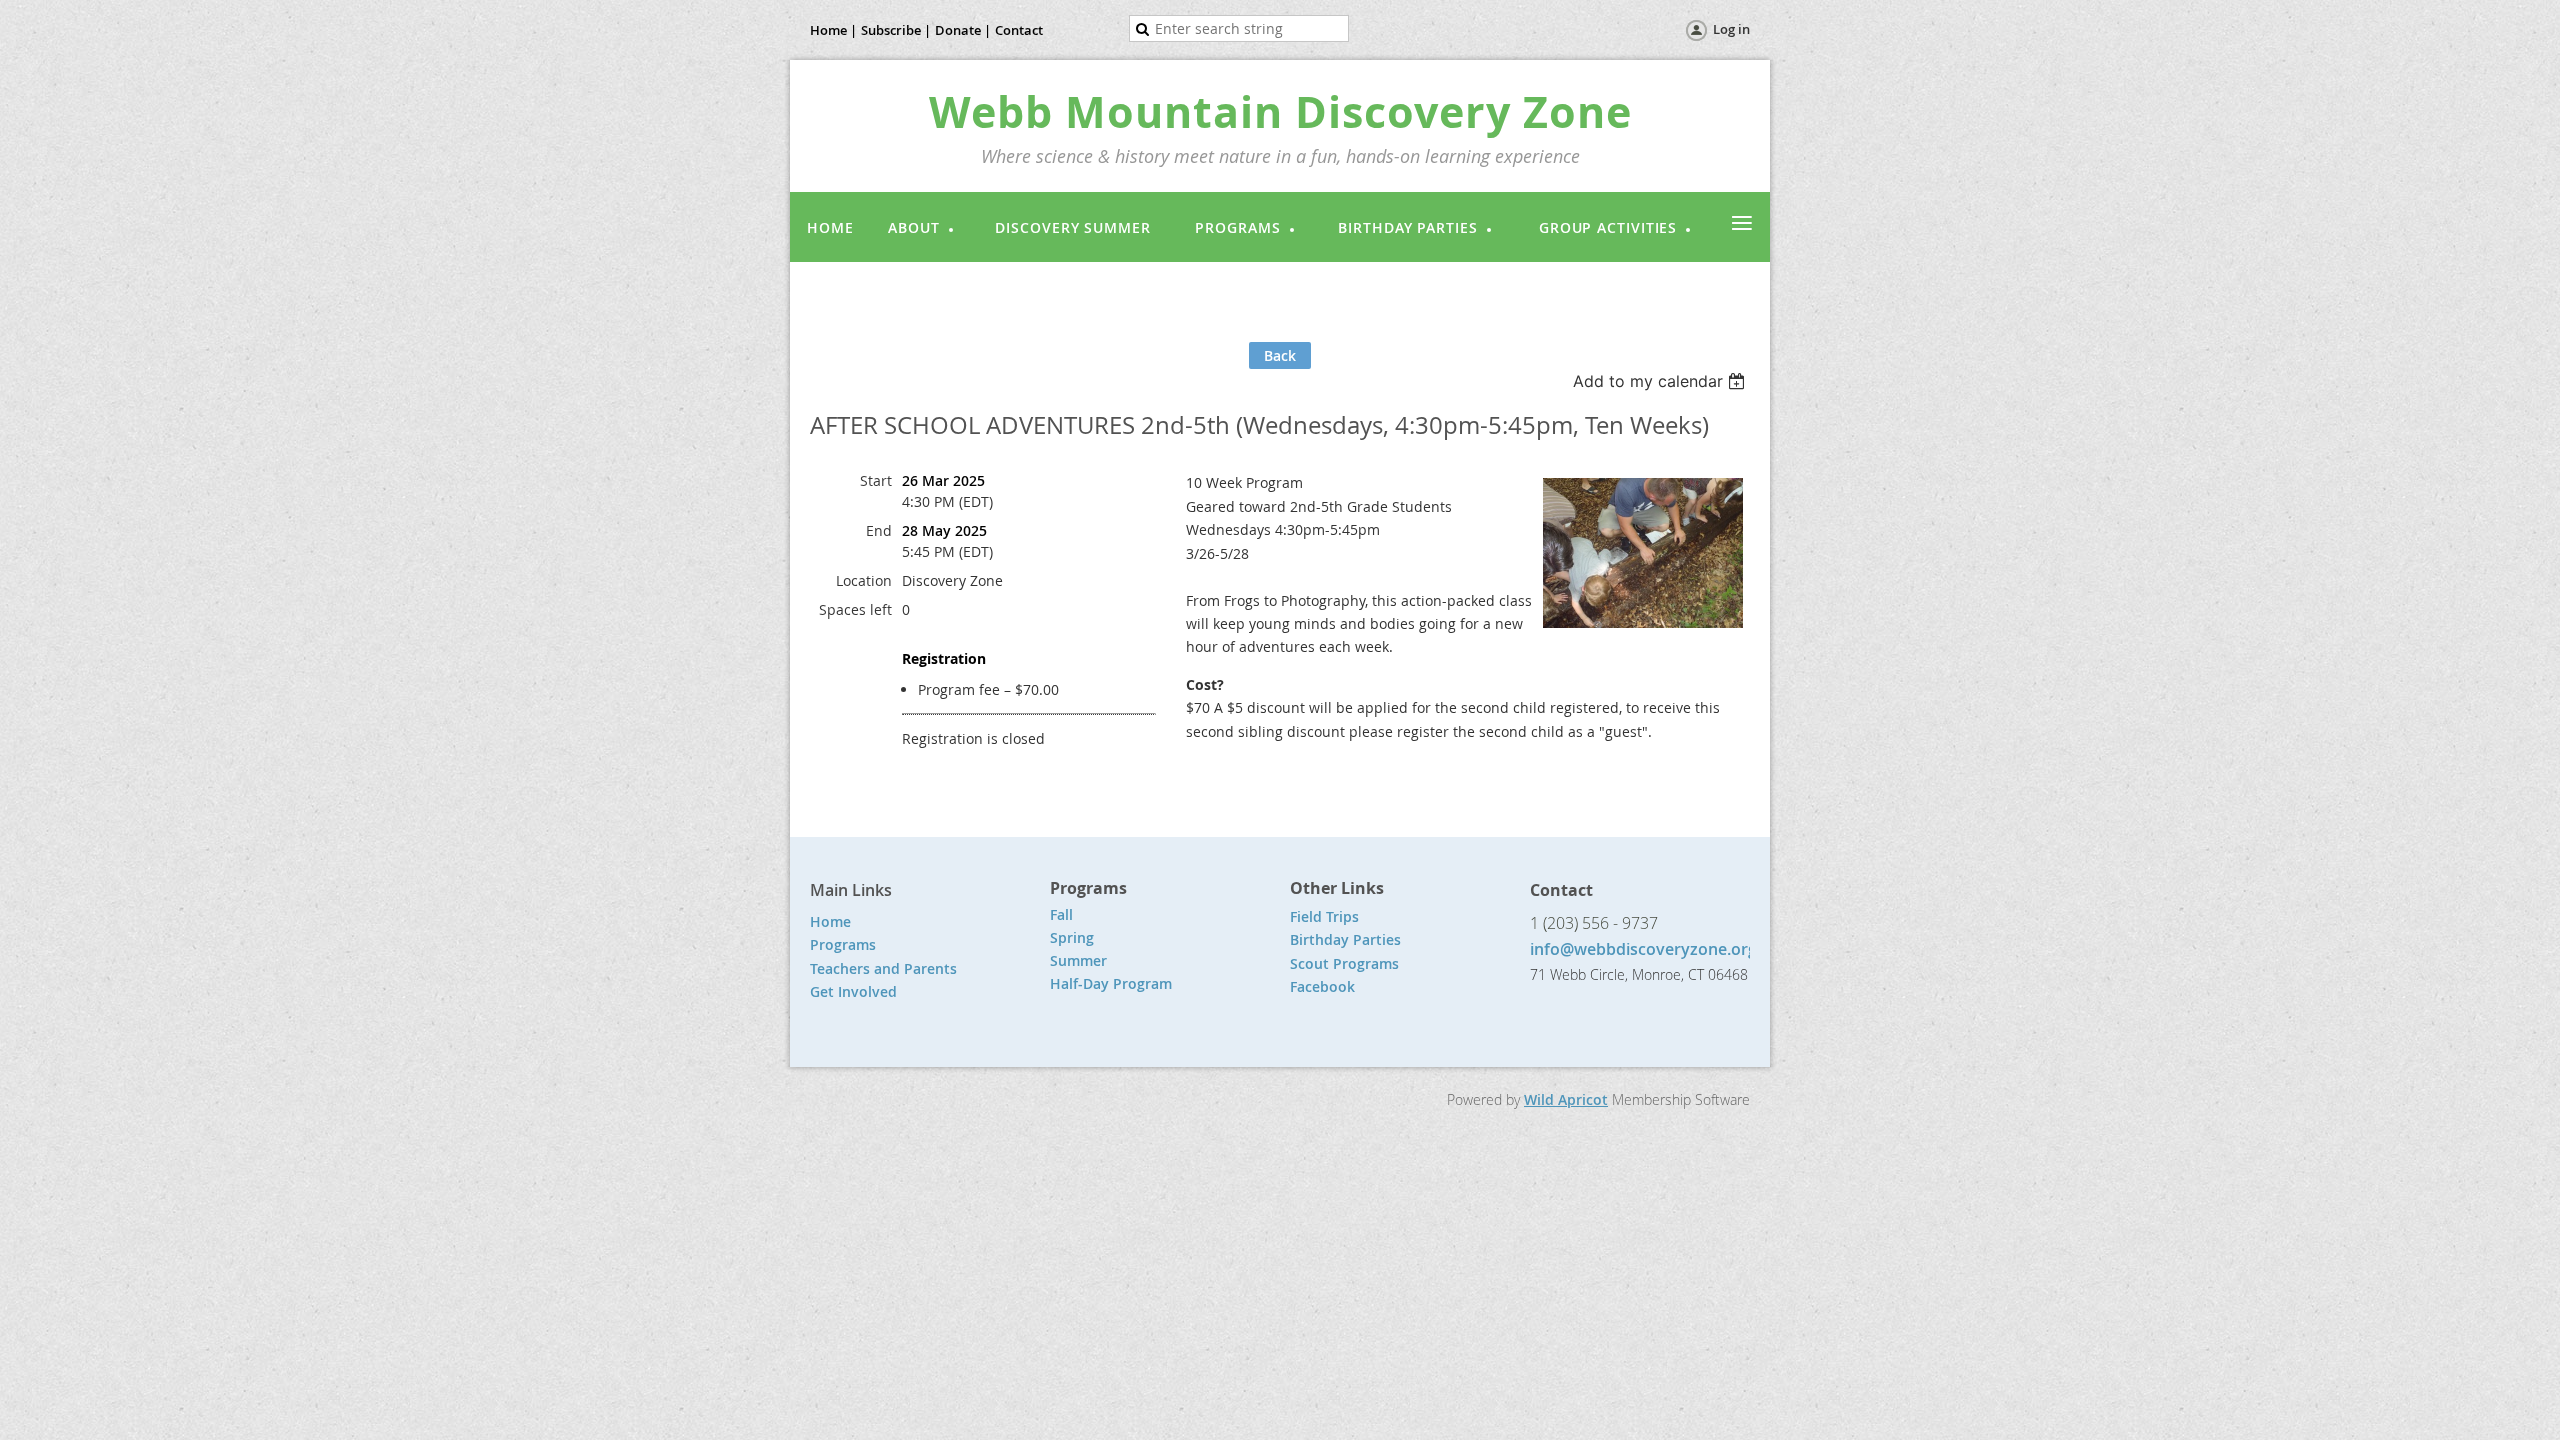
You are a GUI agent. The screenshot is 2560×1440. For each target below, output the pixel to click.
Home (830, 921)
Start (876, 480)
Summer (1078, 960)
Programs (843, 944)
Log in (1731, 29)
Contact (1019, 30)
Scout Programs (1344, 963)
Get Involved (853, 991)
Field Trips (1324, 916)
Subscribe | (896, 30)
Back (1280, 355)
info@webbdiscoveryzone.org (1643, 949)
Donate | (963, 30)
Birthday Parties (1347, 939)
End (879, 530)
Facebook (1322, 986)
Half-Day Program (1111, 983)
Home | (833, 30)
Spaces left (855, 609)
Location (864, 580)
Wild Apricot (1566, 1099)
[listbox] (1661, 381)
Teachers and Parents (883, 968)
